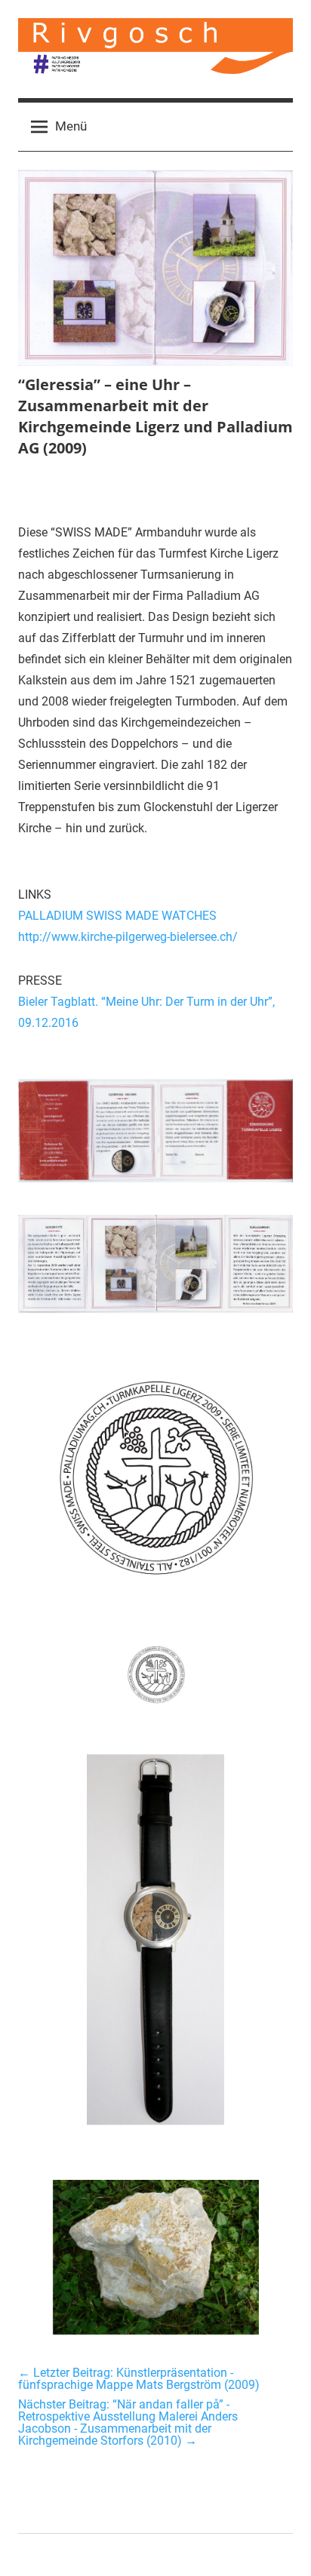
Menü (71, 126)
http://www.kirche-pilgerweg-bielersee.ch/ (128, 937)
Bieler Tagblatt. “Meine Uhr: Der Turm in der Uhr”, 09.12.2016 (146, 1012)
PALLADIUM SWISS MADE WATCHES (117, 916)
